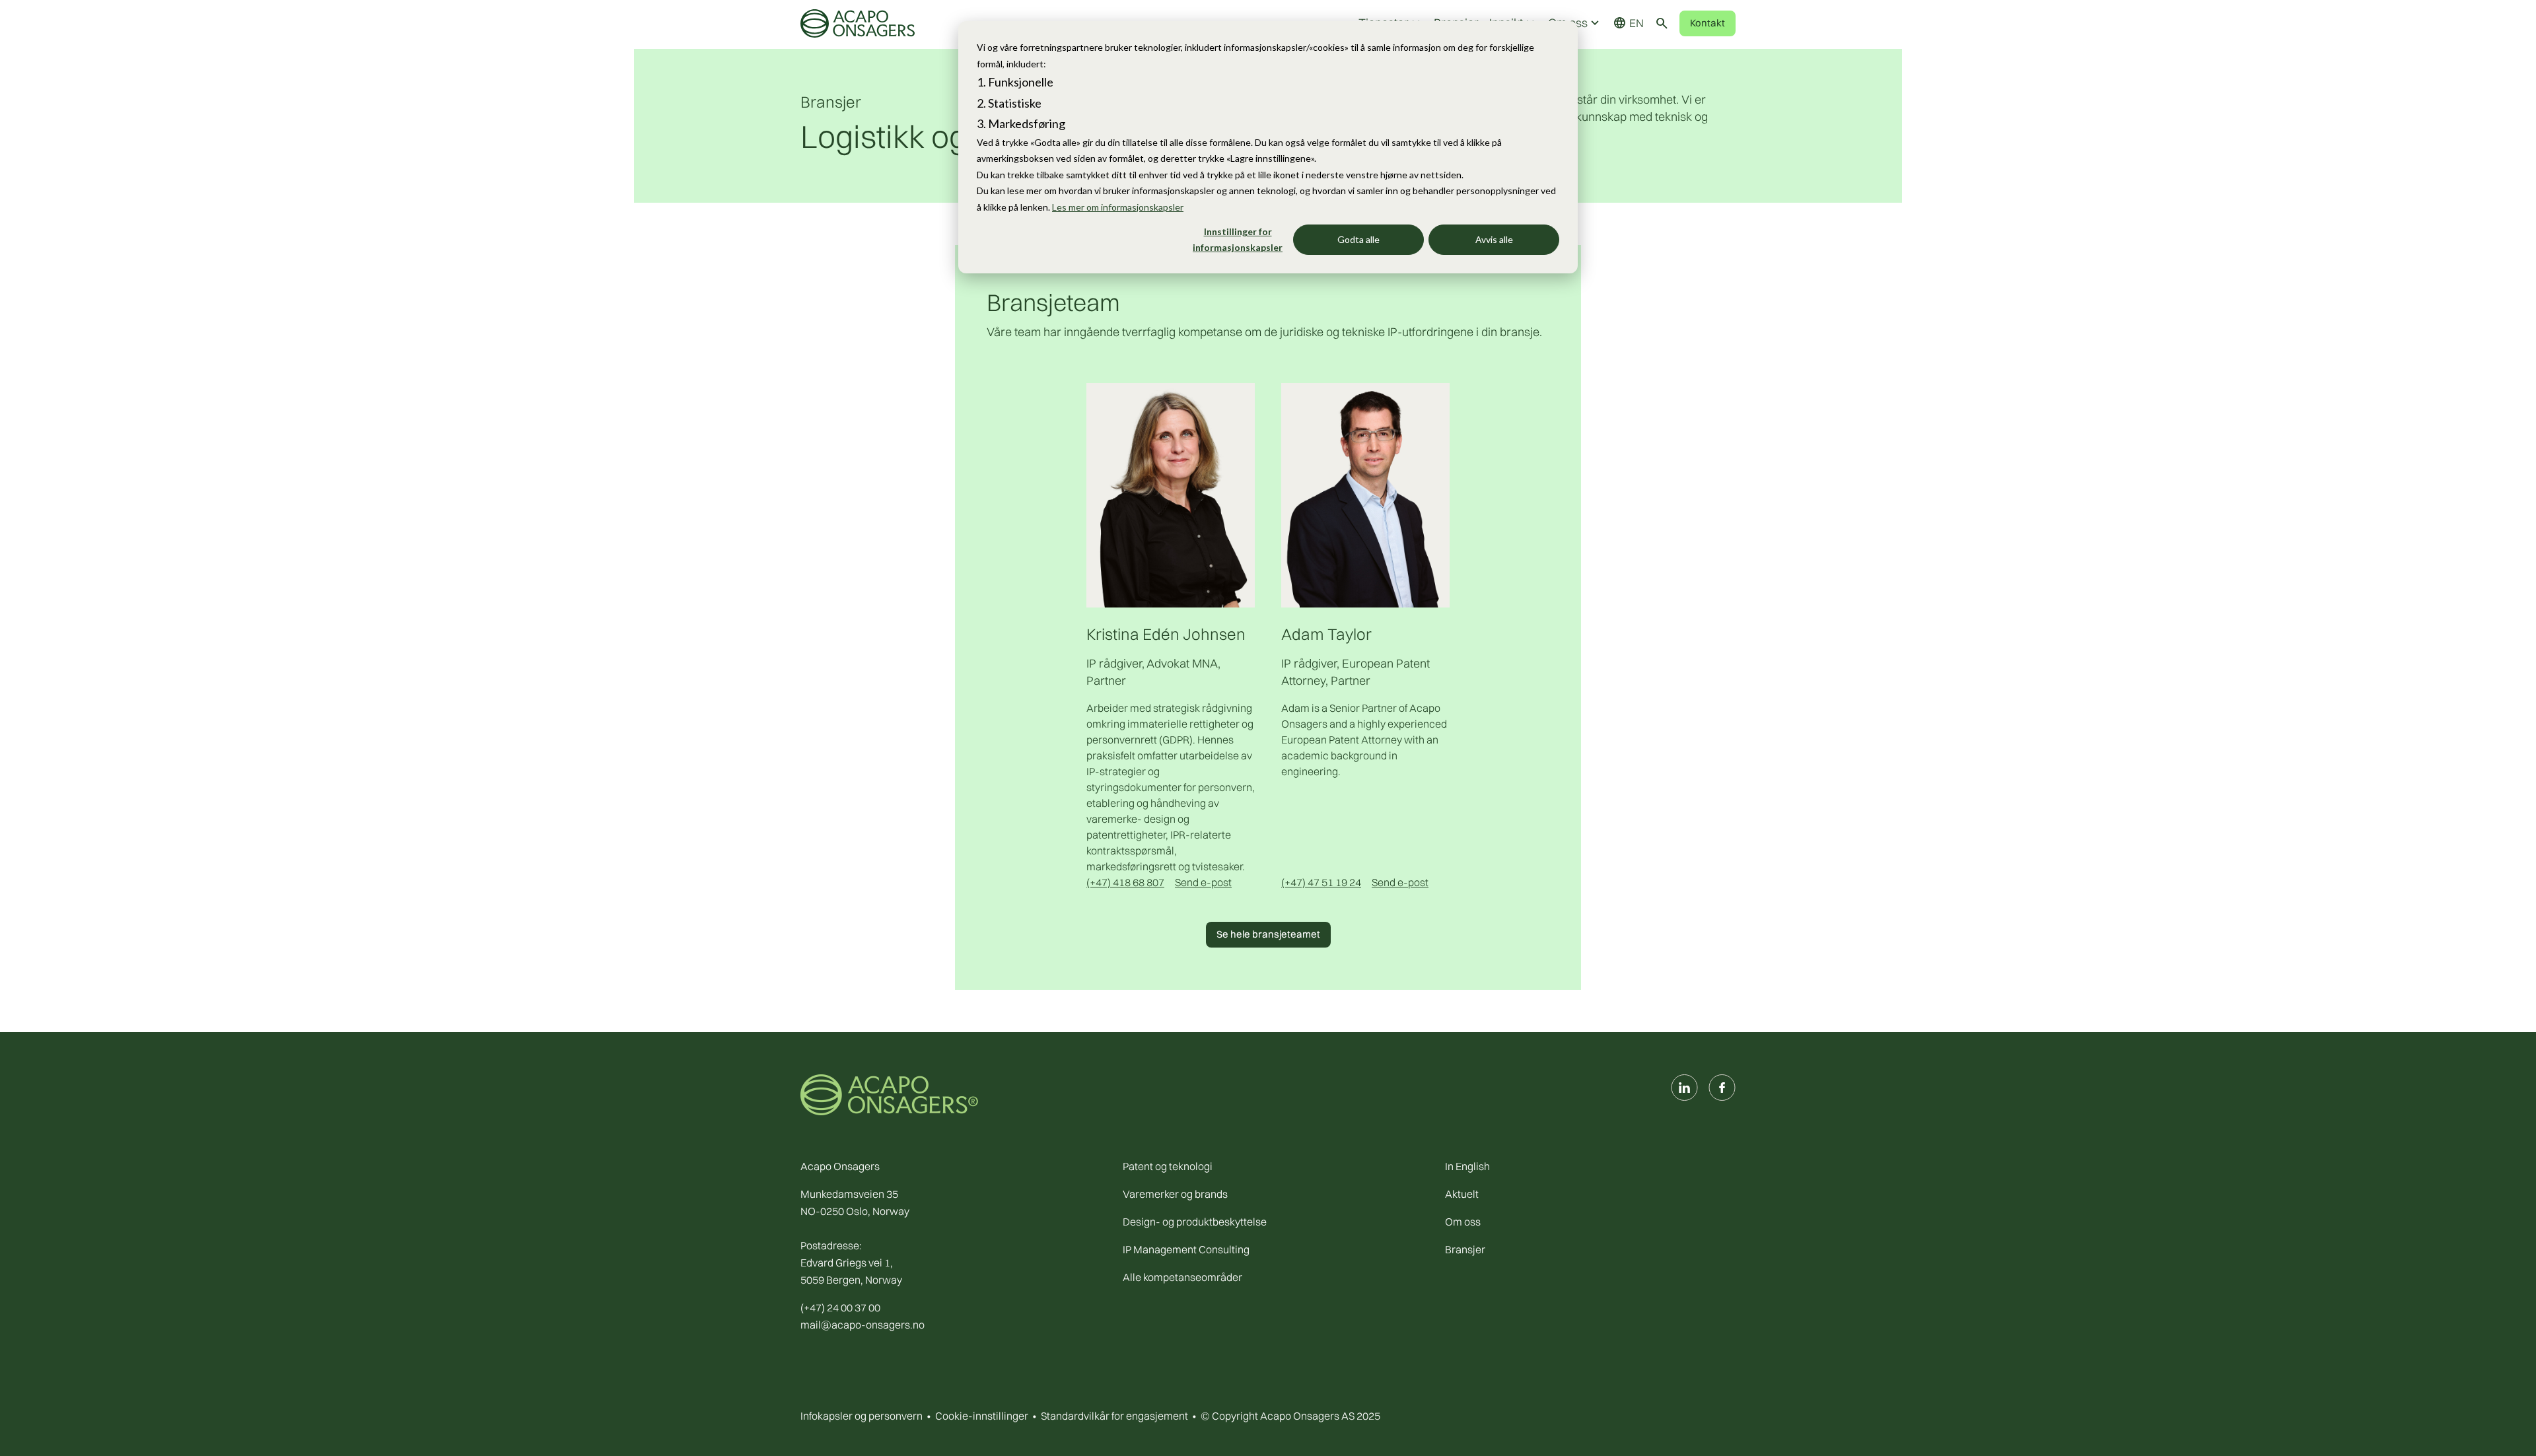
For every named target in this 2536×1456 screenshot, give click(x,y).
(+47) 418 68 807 (1125, 882)
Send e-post (1203, 882)
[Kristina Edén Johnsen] (1171, 494)
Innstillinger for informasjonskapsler (1238, 240)
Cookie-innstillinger (982, 1416)
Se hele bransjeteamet (1268, 934)
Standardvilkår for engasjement (1114, 1416)
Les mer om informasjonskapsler (1118, 207)
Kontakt (1708, 23)
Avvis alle (1494, 239)
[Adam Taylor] (1365, 494)
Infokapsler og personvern (862, 1416)
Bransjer (831, 102)
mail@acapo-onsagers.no (863, 1325)
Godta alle (1358, 239)
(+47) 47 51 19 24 (1321, 882)
